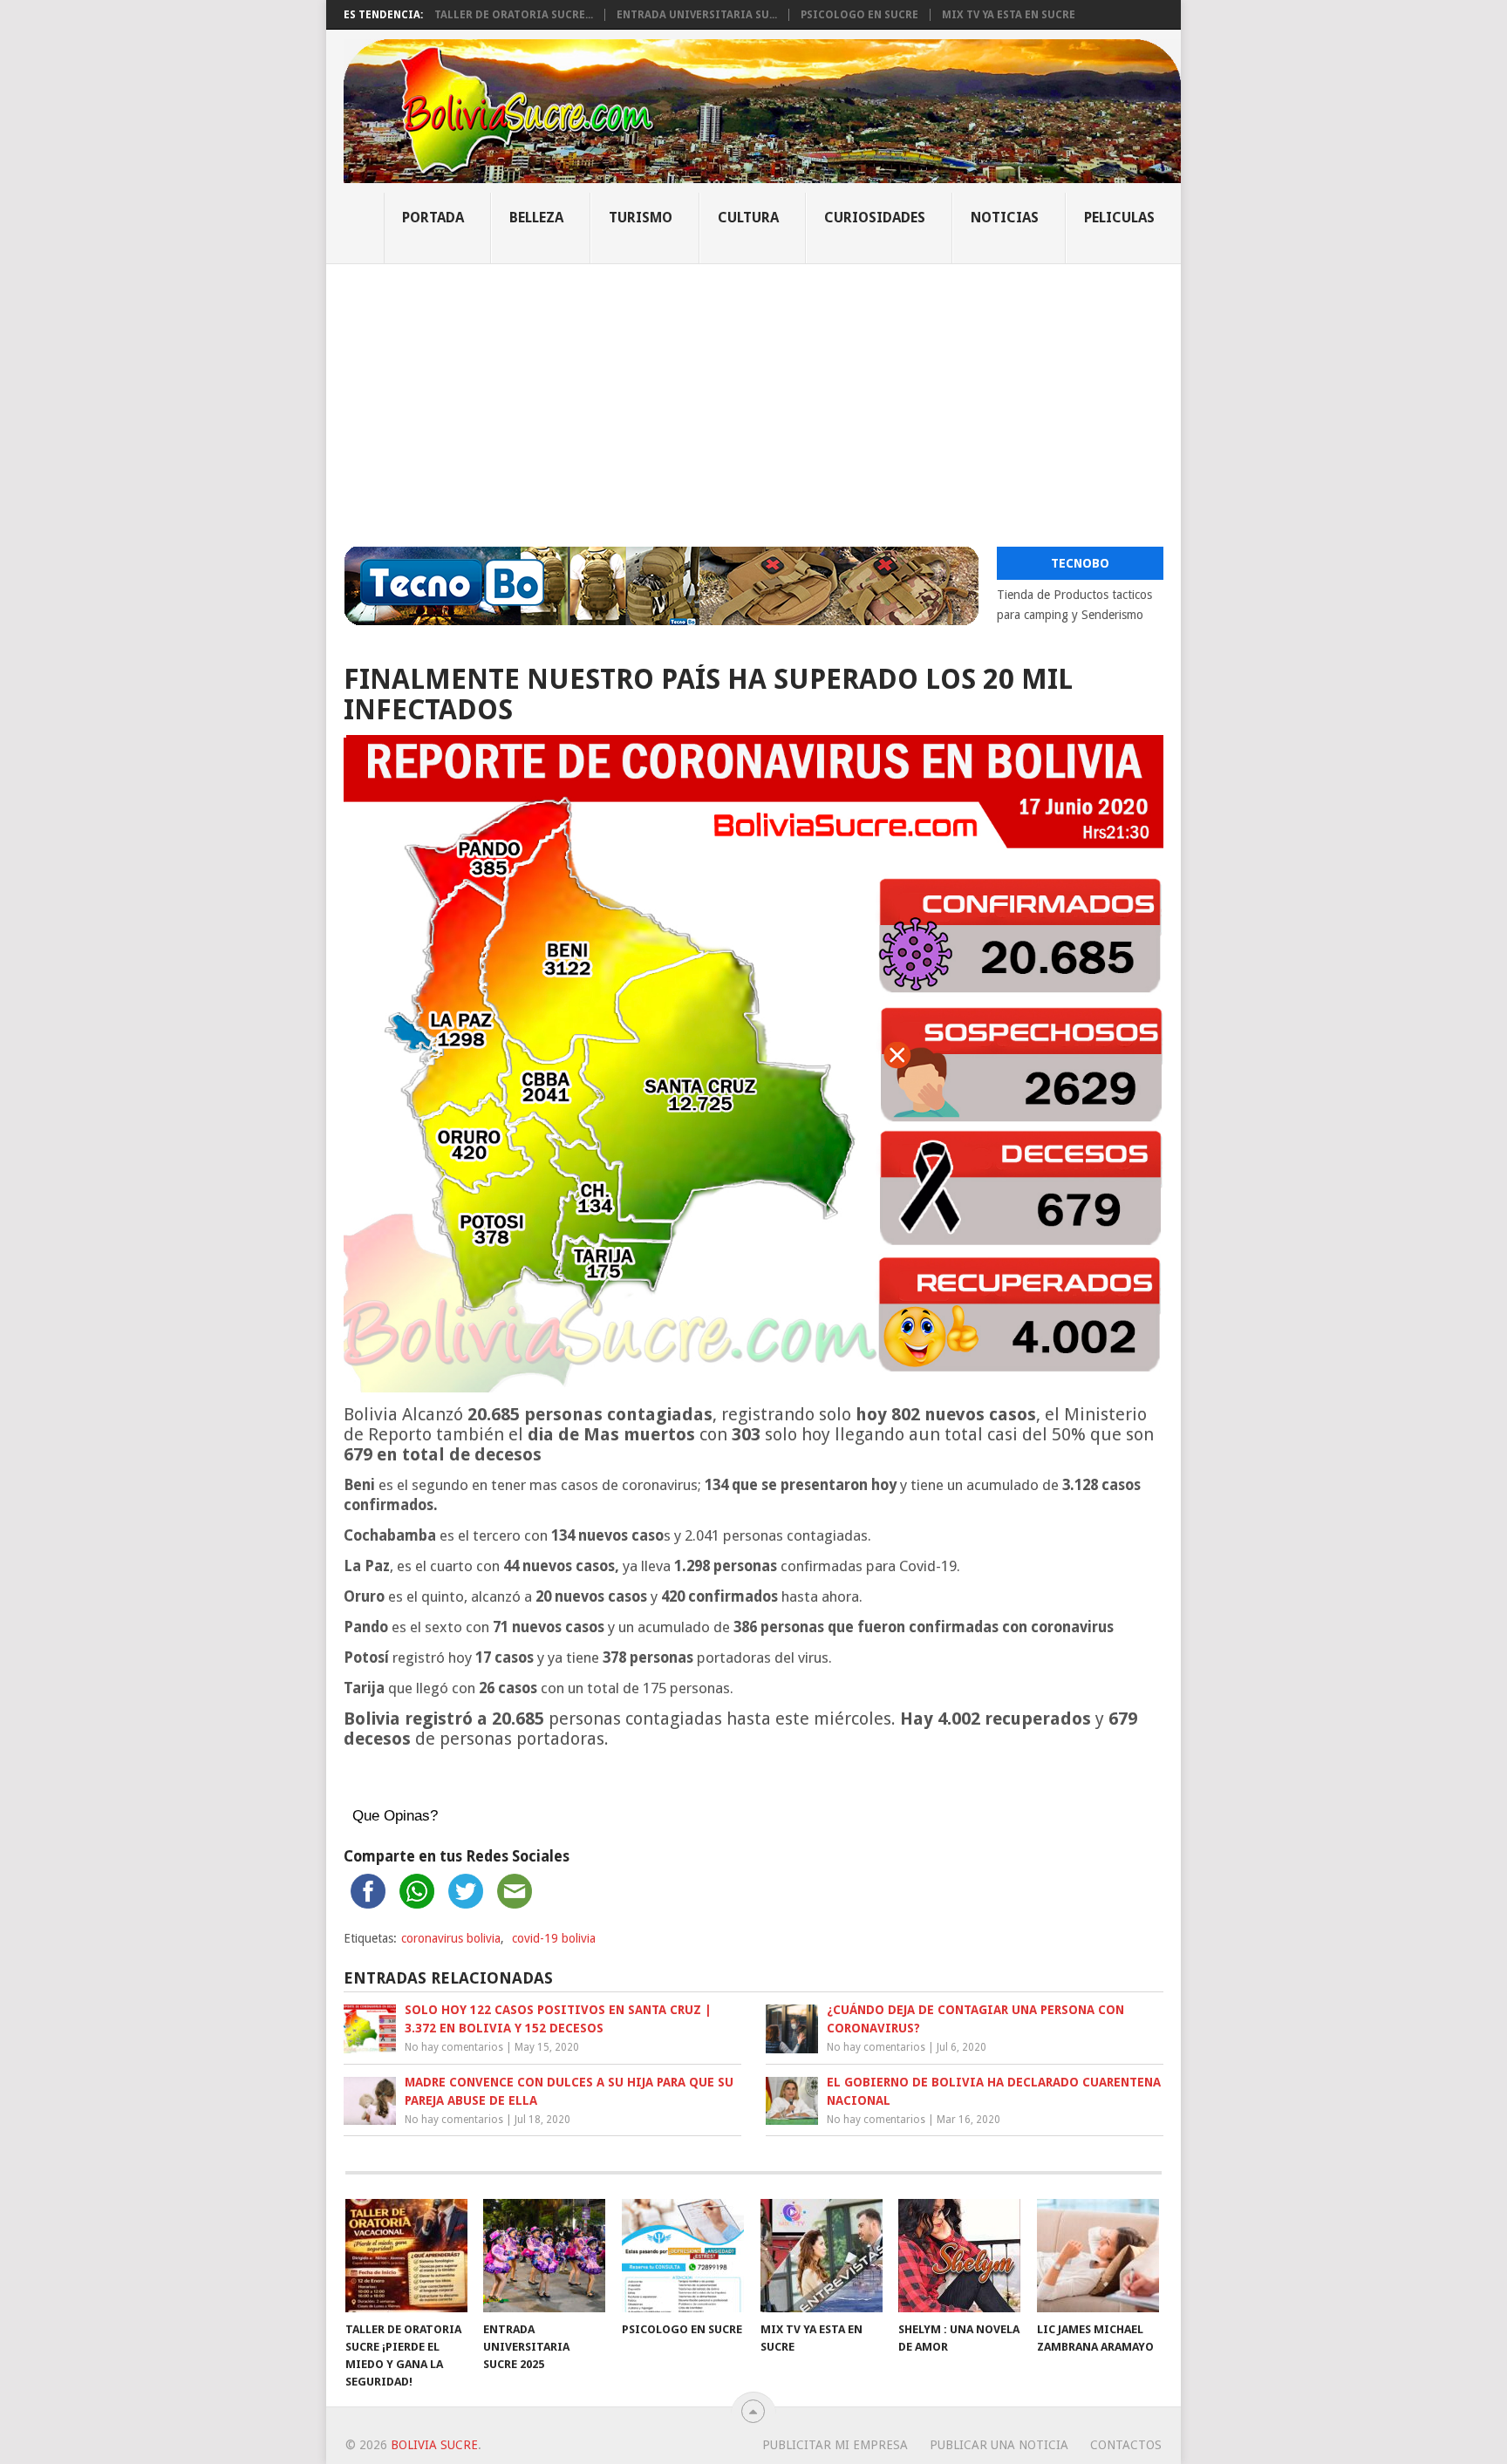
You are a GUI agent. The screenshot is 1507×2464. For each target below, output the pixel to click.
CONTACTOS (1126, 2445)
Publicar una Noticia (999, 2445)
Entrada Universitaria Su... (697, 15)
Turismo (641, 218)
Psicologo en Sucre (859, 15)
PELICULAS (1119, 218)
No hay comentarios (454, 2047)
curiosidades (875, 218)
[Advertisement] (753, 395)
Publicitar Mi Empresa (835, 2445)
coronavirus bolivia (451, 1938)
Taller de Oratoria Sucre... (514, 15)
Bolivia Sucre (434, 2445)
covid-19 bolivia (554, 1938)
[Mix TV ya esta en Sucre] (822, 2256)
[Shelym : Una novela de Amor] (959, 2256)
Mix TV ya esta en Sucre (1009, 15)
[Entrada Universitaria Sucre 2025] (544, 2256)
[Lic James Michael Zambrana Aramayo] (1098, 2256)
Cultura (748, 218)
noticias (1005, 218)
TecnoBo (1080, 563)
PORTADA (433, 218)
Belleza (536, 218)
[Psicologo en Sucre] (683, 2256)
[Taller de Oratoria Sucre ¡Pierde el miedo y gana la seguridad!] (406, 2256)
